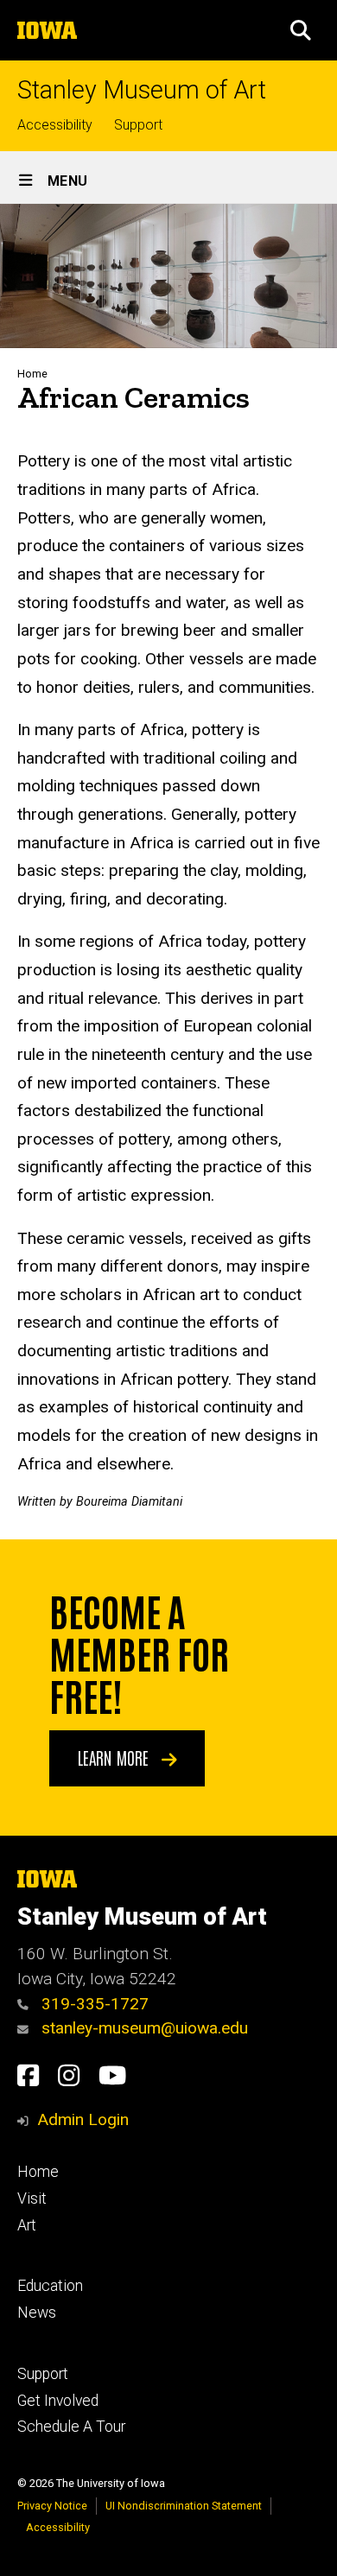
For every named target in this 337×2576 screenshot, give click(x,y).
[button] (301, 30)
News (37, 2313)
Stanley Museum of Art (142, 90)
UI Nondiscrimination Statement (184, 2506)
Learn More (115, 1757)
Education (50, 2286)
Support (138, 125)
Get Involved (58, 2401)
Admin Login (83, 2119)
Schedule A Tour (71, 2427)
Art (27, 2225)
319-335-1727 (93, 2004)
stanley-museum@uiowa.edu (143, 2028)
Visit (32, 2198)
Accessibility (55, 125)
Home (32, 374)
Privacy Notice (52, 2506)
